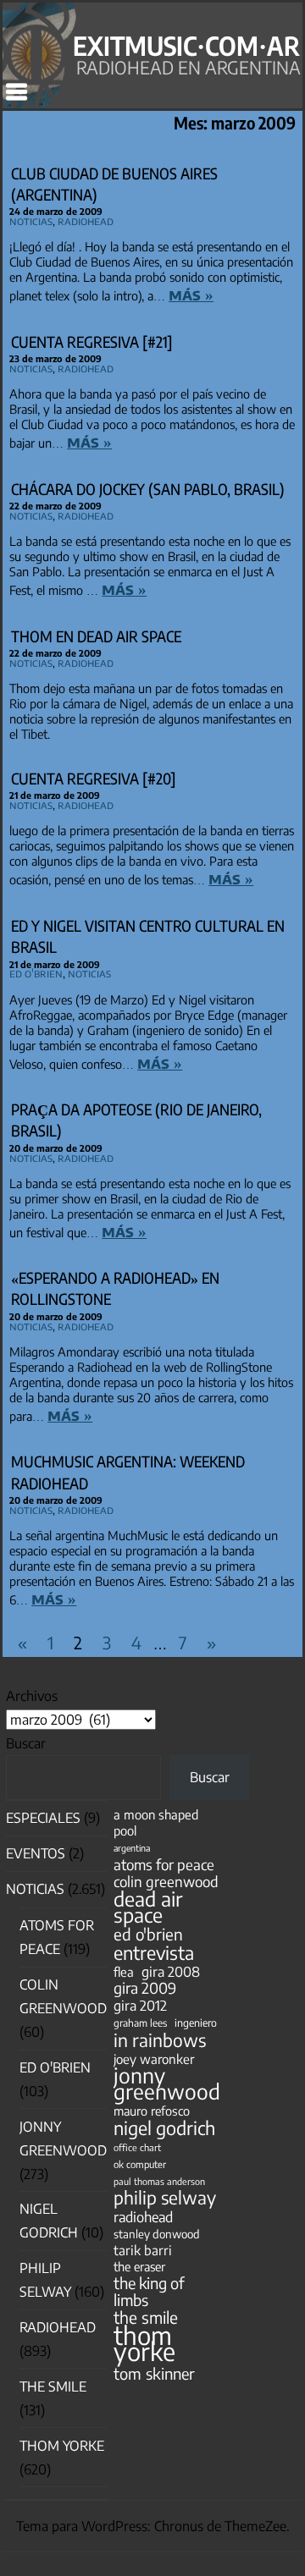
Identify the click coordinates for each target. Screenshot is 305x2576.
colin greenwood (166, 1882)
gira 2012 (140, 2005)
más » (191, 294)
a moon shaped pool (156, 1822)
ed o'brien (148, 1934)
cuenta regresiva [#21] (92, 341)
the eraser (139, 2266)
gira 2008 (171, 1971)
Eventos (36, 1853)
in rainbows (160, 2040)
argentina (132, 1848)
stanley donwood (157, 2234)
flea (124, 1972)
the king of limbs (149, 2291)
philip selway (165, 2197)
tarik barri (143, 2250)
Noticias (31, 221)
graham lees (140, 2023)
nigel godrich (164, 2128)
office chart (137, 2147)
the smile (146, 2317)
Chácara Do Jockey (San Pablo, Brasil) (148, 489)
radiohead (143, 2217)
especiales (43, 1818)
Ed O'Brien (36, 973)
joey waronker (154, 2059)
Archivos (32, 1696)
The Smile (53, 2386)
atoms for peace (164, 1865)
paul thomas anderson (159, 2181)
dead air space (148, 1907)
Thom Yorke (62, 2446)
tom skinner (154, 2373)
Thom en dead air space (96, 636)
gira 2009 (145, 1988)
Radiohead (86, 221)
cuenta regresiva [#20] (94, 778)
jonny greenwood (167, 2083)
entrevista (154, 1953)
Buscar (26, 1743)
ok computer (140, 2164)
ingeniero (196, 2023)
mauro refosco (152, 2111)
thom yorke (144, 2343)
